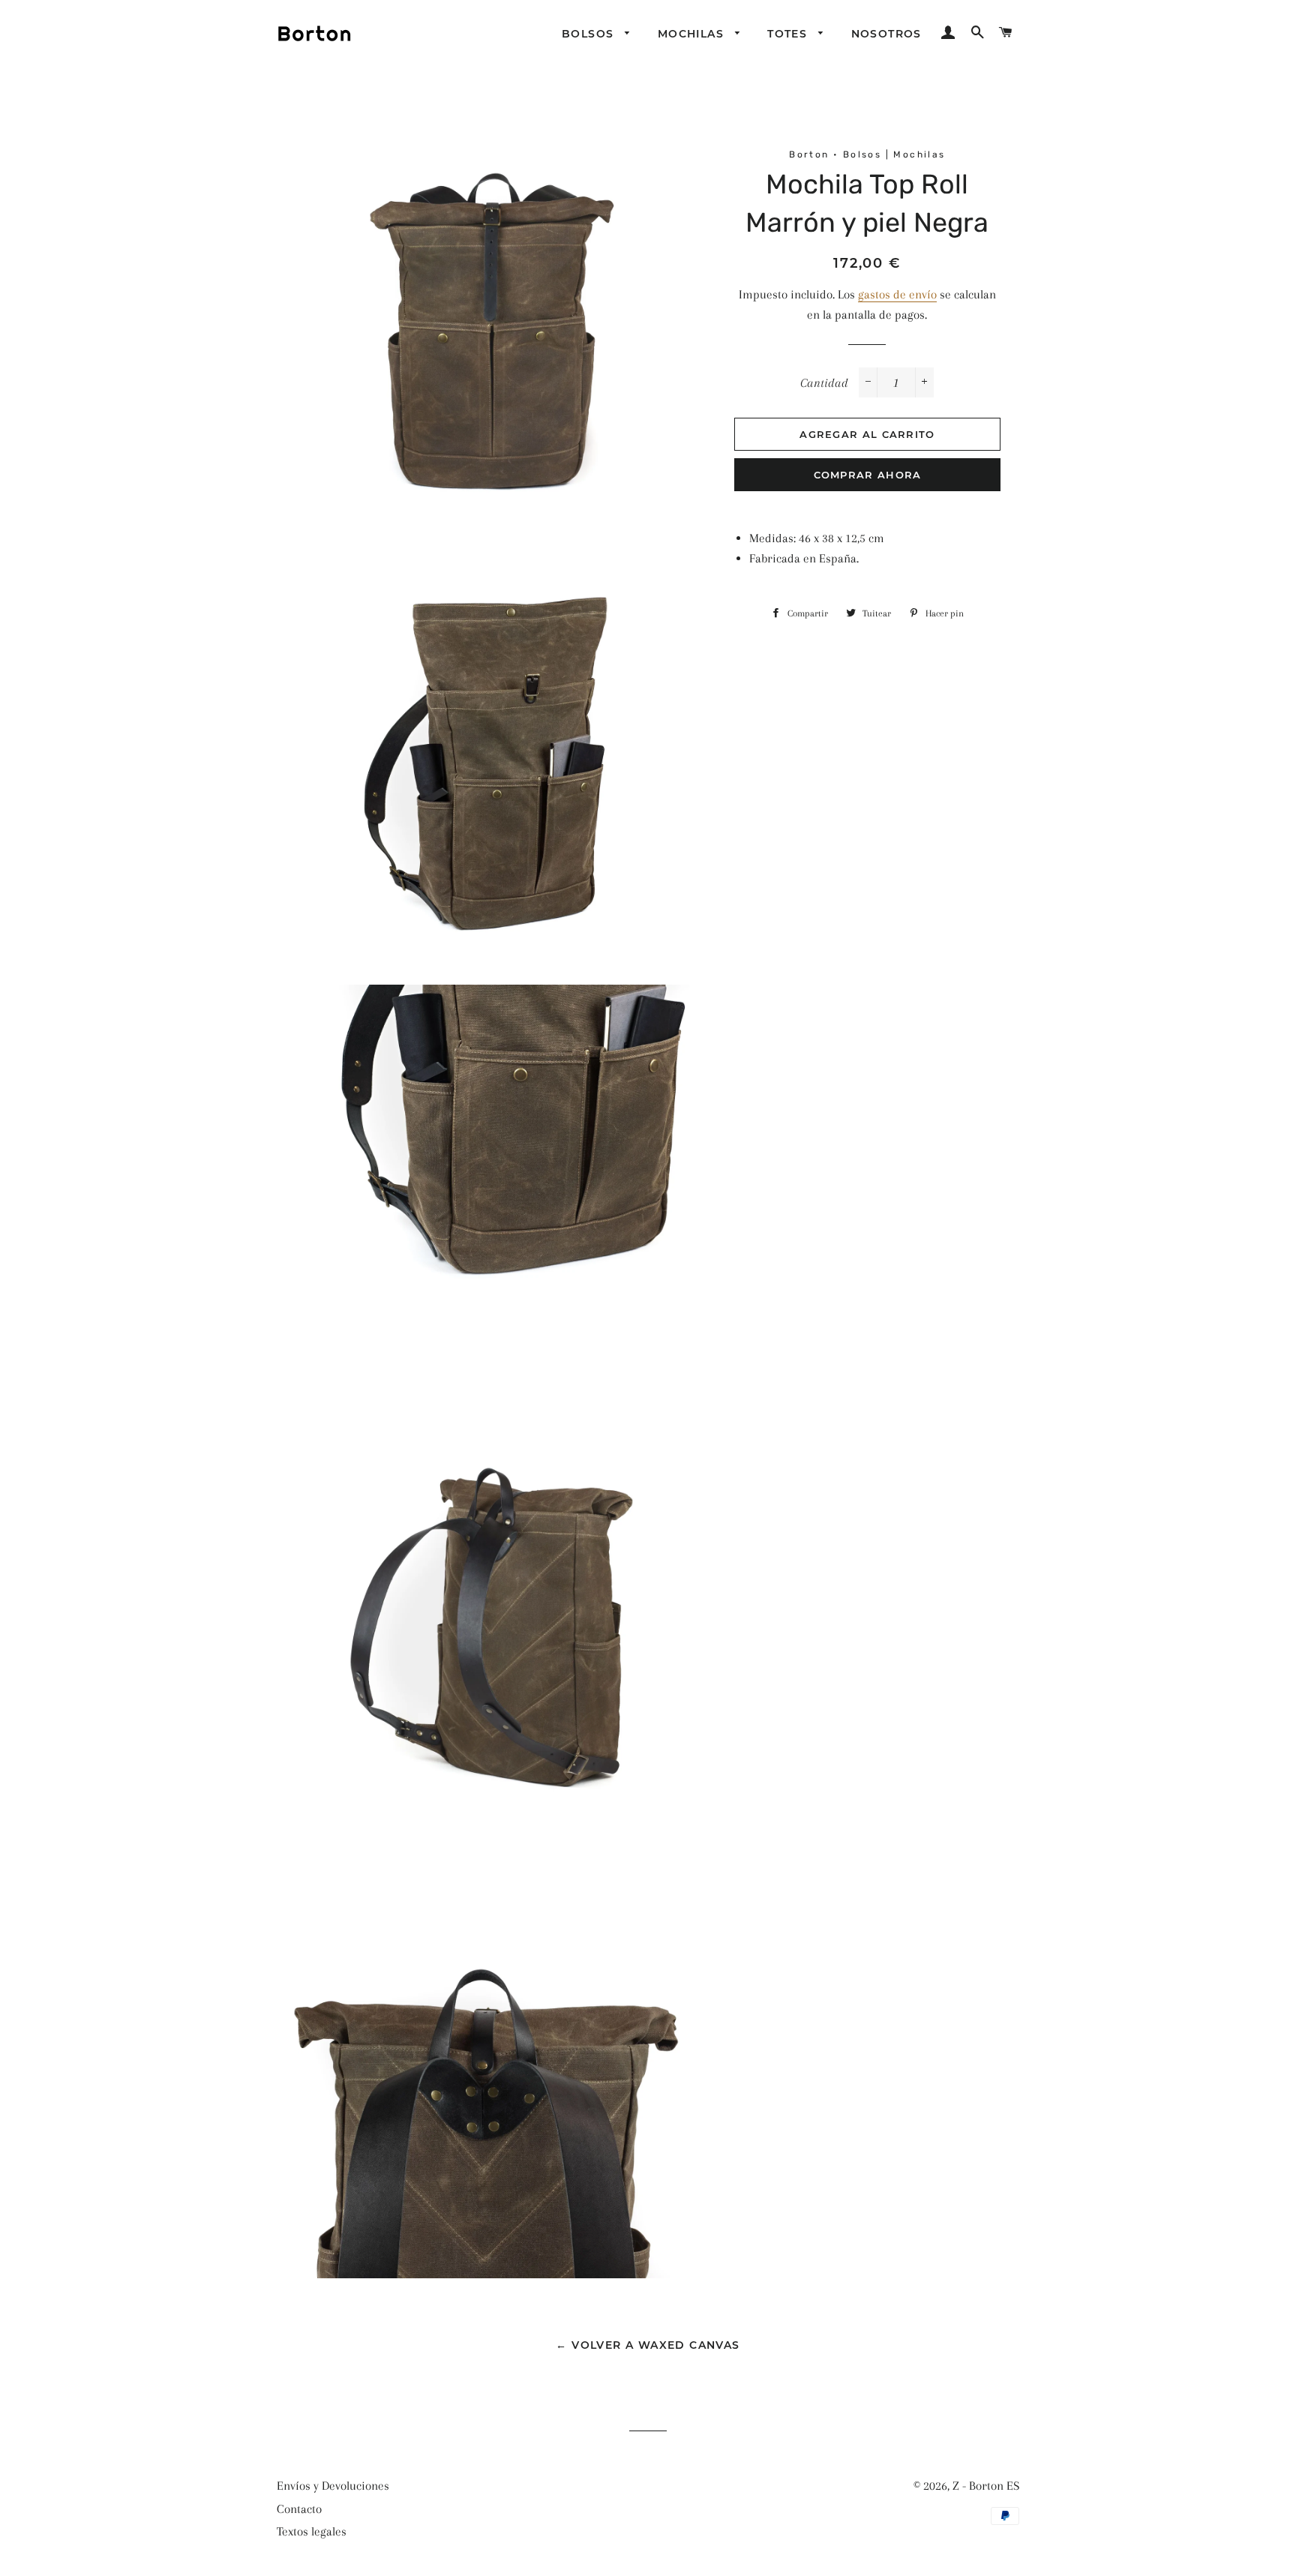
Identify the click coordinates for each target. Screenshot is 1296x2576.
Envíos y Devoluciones (333, 2486)
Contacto (299, 2509)
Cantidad (824, 383)
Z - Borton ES (986, 2486)
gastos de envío (897, 294)
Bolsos (590, 34)
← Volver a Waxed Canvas (648, 2345)
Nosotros (886, 34)
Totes (789, 34)
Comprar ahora (868, 475)
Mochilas (693, 34)
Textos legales (312, 2531)
